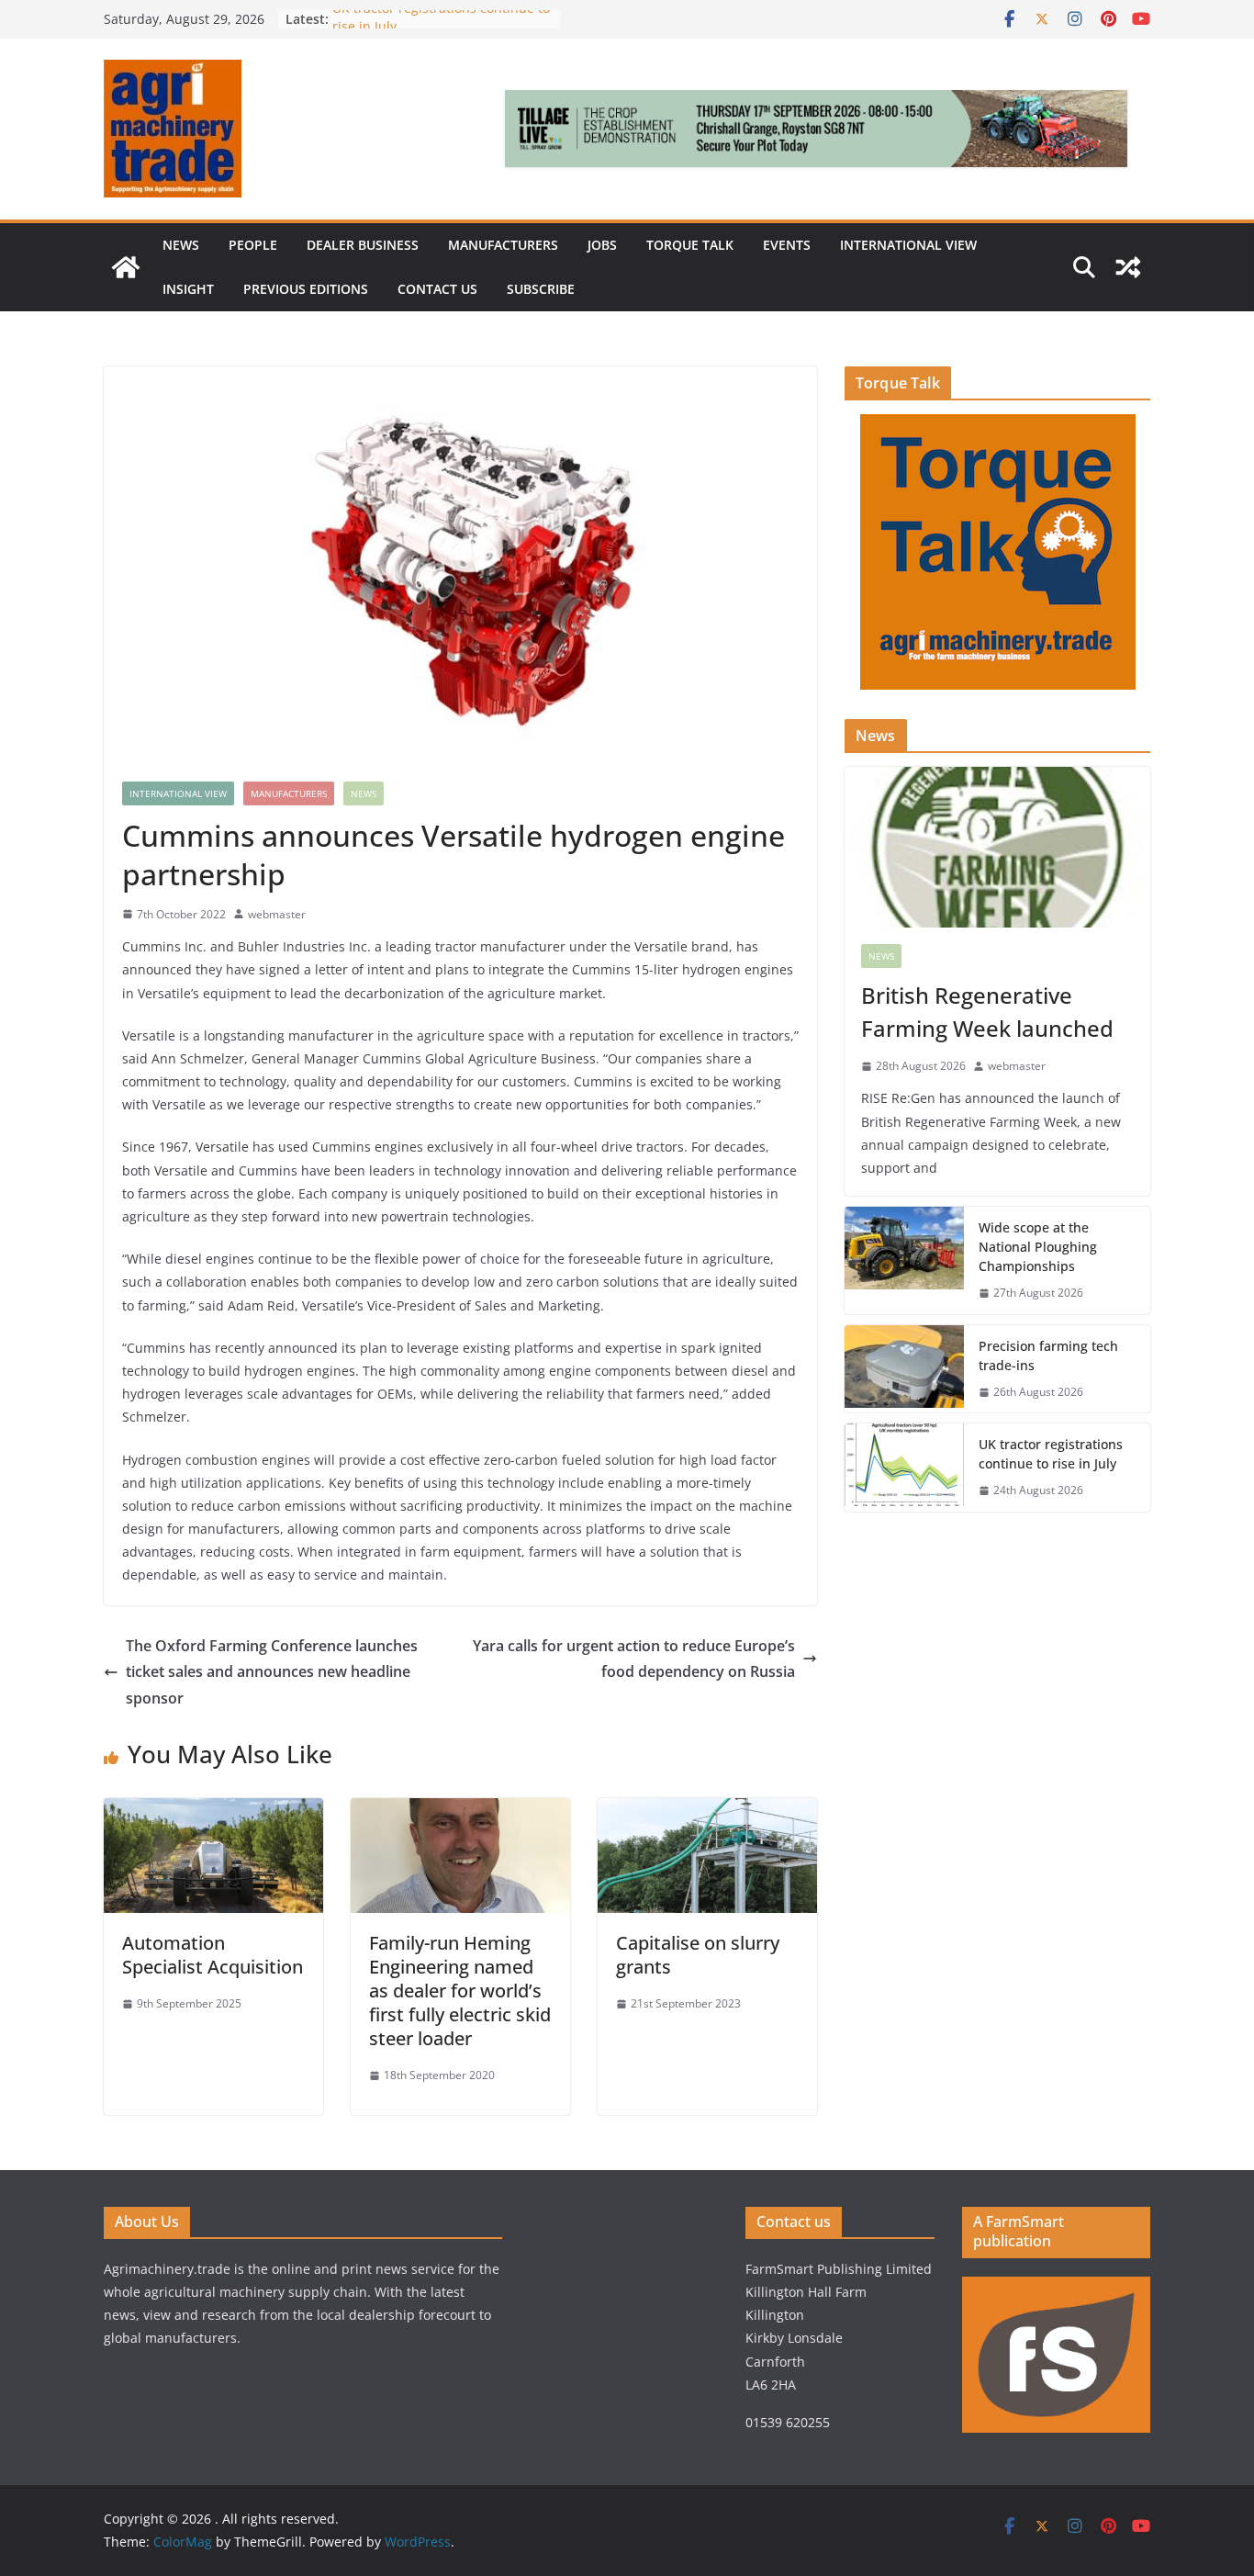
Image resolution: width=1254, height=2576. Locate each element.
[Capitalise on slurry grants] (707, 1811)
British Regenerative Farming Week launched (990, 1012)
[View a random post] (1128, 267)
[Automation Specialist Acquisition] (213, 1811)
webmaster (277, 914)
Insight (188, 289)
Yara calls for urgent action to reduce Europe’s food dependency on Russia (634, 1659)
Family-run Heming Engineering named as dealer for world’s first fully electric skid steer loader (460, 1991)
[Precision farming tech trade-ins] (904, 1369)
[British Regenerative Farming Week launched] (997, 847)
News (181, 245)
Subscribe (541, 289)
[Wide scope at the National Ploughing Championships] (904, 1260)
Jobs (602, 245)
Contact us (437, 289)
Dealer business (363, 245)
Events (787, 245)
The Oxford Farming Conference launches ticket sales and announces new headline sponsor (272, 1672)
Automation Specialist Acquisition (213, 1955)
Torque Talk (690, 245)
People (253, 245)
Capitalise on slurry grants (698, 1955)
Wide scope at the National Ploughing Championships (1038, 1247)
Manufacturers (503, 245)
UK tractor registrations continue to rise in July (1051, 1454)
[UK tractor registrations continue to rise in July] (904, 1468)
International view (908, 245)
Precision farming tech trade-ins (1048, 1355)
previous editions (306, 289)
